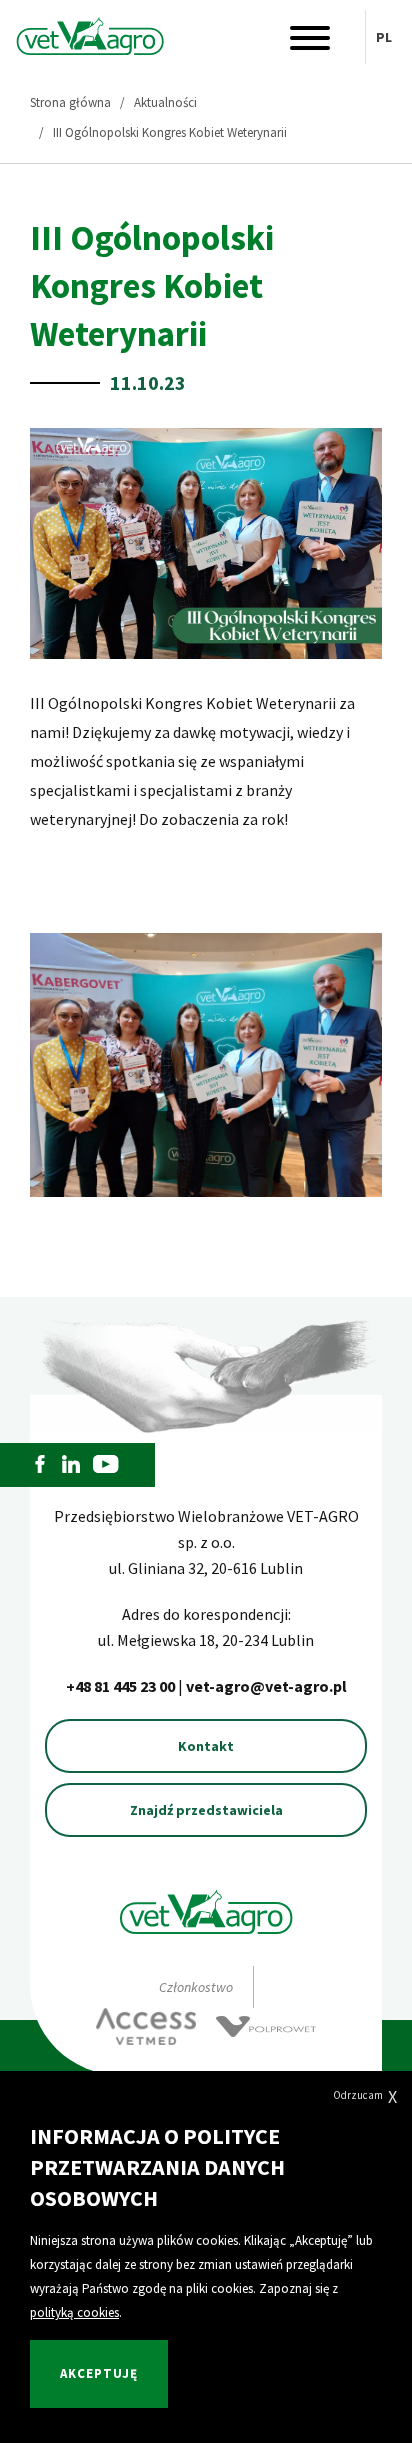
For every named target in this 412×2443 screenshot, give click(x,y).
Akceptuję (99, 2373)
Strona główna (70, 102)
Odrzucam (365, 2096)
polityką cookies (74, 2312)
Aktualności (165, 102)
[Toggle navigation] (310, 42)
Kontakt (206, 1746)
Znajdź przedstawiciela (206, 1810)
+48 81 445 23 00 (122, 1686)
